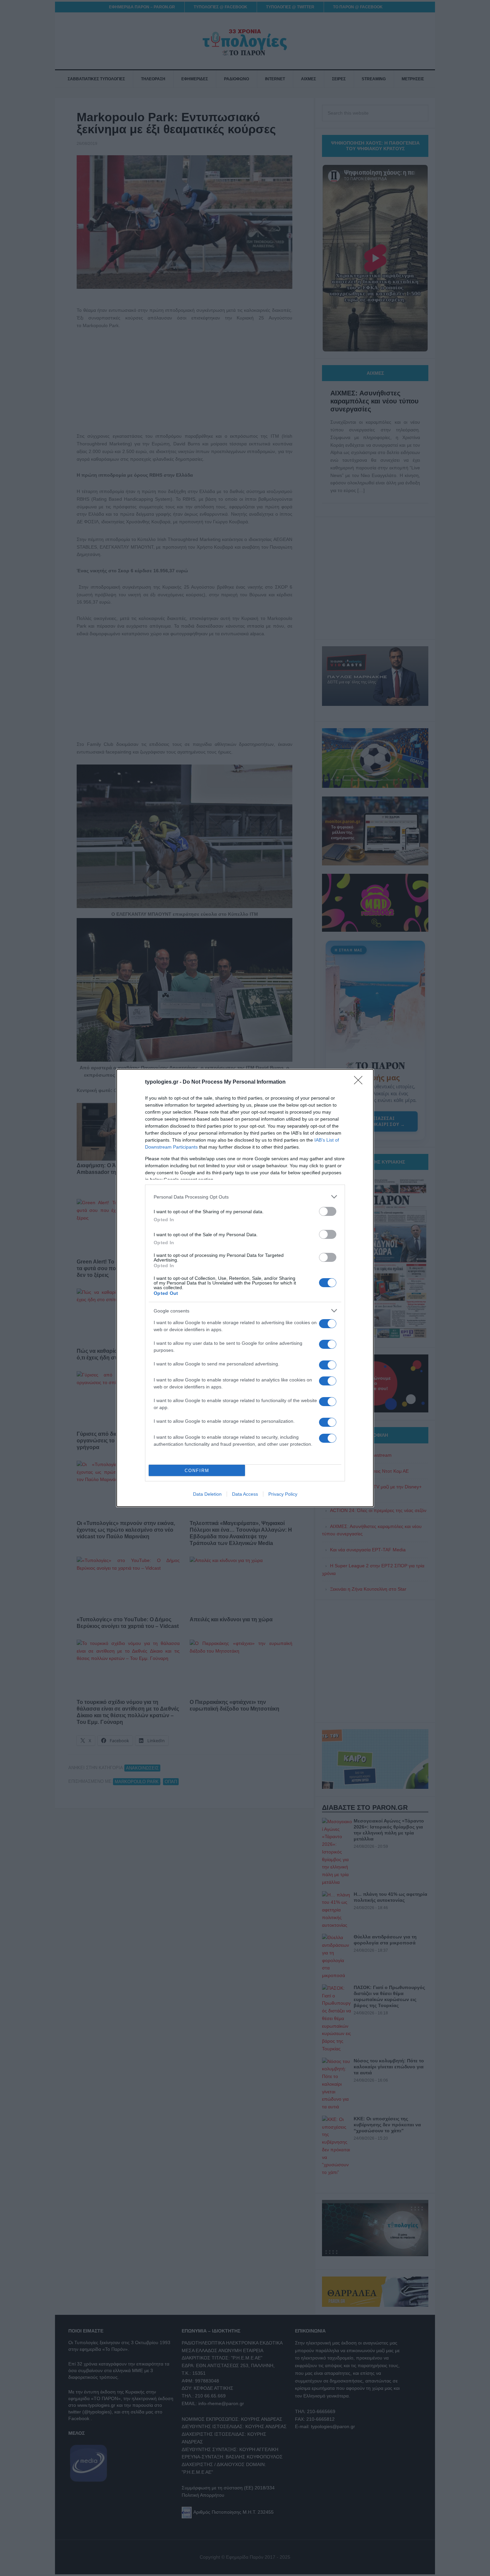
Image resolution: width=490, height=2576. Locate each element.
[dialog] (245, 1288)
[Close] (360, 1082)
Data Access (245, 1494)
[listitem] (245, 1197)
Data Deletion (207, 1494)
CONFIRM (197, 1471)
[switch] (328, 1211)
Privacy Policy (283, 1494)
